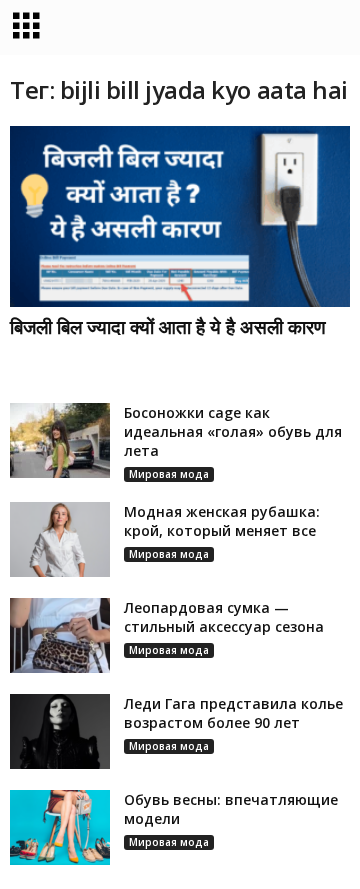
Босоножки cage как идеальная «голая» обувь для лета (233, 431)
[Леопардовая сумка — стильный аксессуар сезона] (60, 635)
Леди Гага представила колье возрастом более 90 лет (233, 713)
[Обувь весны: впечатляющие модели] (60, 827)
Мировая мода (169, 474)
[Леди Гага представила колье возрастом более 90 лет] (60, 731)
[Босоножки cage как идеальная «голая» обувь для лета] (60, 440)
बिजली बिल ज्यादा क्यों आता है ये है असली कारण (168, 327)
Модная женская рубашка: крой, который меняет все (222, 521)
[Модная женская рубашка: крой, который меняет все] (60, 539)
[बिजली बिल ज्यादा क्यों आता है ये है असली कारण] (180, 216)
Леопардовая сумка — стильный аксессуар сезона (224, 617)
